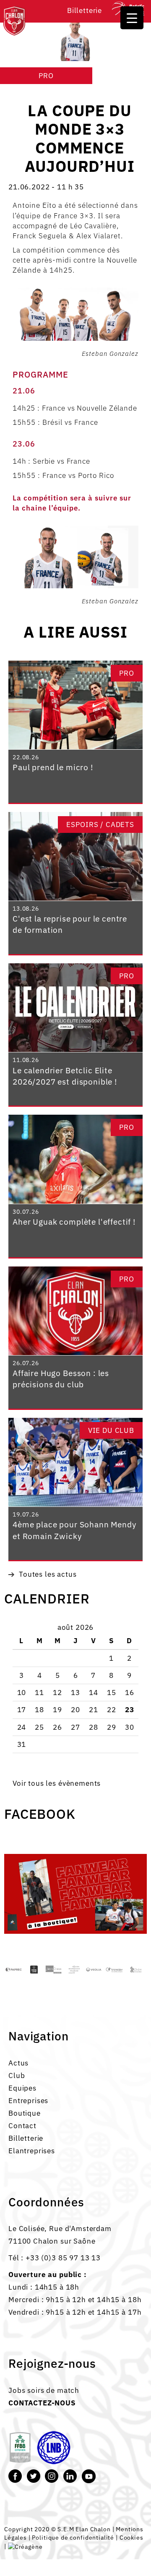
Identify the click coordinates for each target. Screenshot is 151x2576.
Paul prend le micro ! (53, 767)
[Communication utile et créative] (25, 2546)
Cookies (131, 2537)
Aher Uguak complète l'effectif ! (74, 1222)
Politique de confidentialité (73, 2537)
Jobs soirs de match (44, 2390)
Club (17, 2076)
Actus (18, 2063)
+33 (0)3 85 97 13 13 (63, 2258)
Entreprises (28, 2101)
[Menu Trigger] (132, 18)
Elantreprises (32, 2151)
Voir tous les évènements (57, 1783)
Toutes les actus (48, 1574)
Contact (22, 2126)
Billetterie (85, 10)
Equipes (22, 2088)
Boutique (25, 2113)
